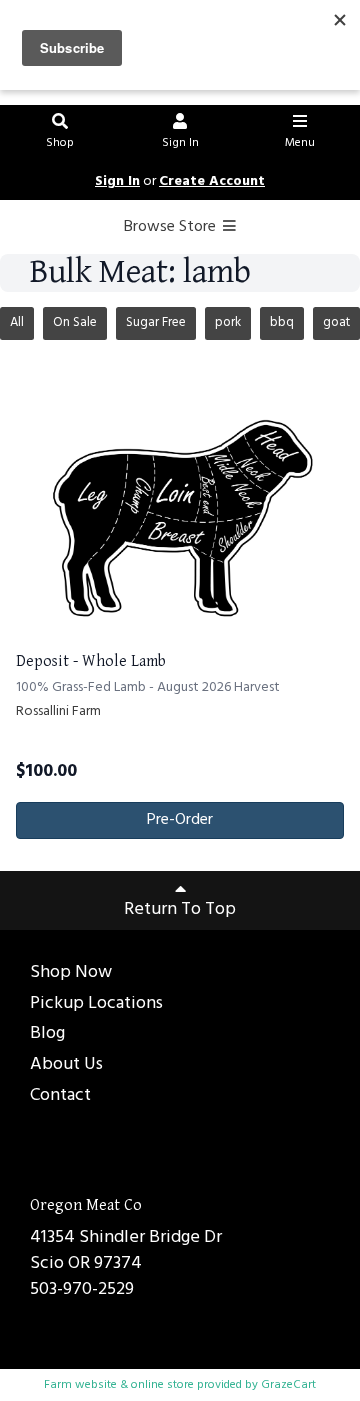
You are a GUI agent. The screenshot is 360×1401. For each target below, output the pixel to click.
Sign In (180, 143)
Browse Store (172, 227)
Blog (47, 1034)
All (17, 322)
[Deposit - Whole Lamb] (180, 511)
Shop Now (71, 973)
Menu (300, 143)
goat (336, 322)
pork (228, 322)
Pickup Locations (96, 1004)
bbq (282, 322)
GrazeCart (288, 1385)
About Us (66, 1065)
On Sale (75, 322)
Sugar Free (156, 322)
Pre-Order (180, 820)
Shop (60, 143)
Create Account (212, 181)
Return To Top (180, 909)
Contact (60, 1096)
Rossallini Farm (58, 711)
